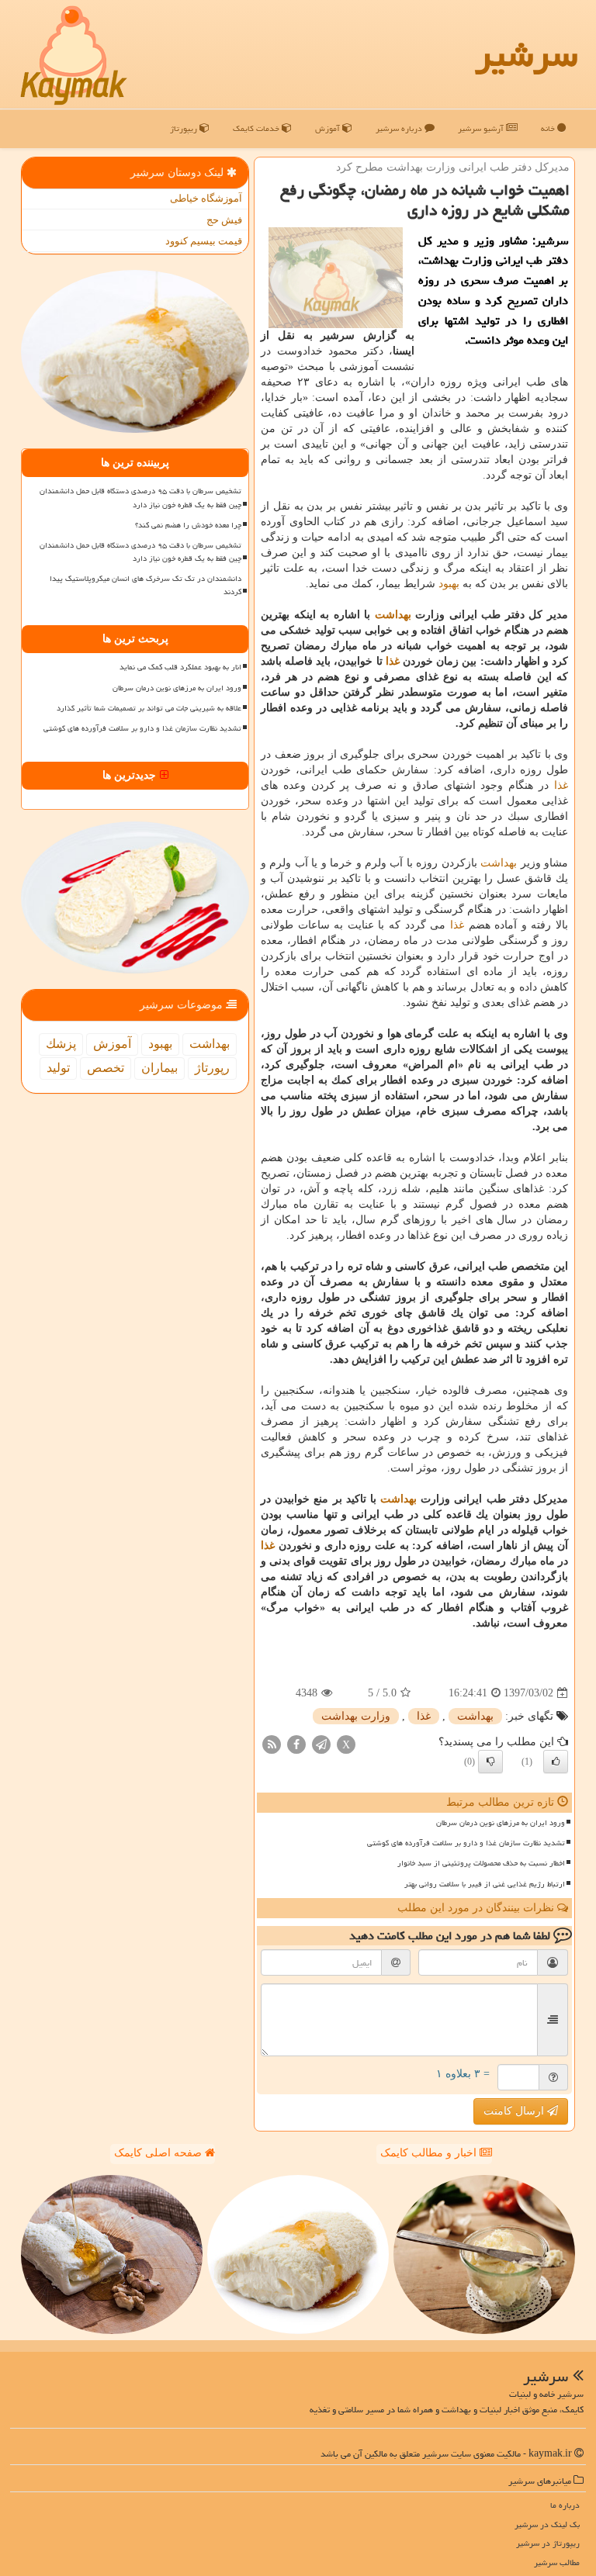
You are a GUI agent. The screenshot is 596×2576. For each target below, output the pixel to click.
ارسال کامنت (515, 2111)
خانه (549, 128)
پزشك (61, 1044)
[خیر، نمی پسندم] (490, 1762)
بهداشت (393, 615)
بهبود (449, 584)
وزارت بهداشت (356, 1716)
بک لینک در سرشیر (547, 2524)
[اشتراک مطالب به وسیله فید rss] (272, 1744)
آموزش (329, 128)
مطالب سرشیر (557, 2562)
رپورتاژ (212, 1068)
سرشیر (526, 54)
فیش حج (224, 220)
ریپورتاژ (185, 128)
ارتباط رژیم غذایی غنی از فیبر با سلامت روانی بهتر (485, 1884)
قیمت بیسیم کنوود (204, 241)
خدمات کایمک (257, 128)
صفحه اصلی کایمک (159, 2153)
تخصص (106, 1068)
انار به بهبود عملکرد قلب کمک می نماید (180, 667)
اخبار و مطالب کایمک (430, 2153)
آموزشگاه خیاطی (206, 198)
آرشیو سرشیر (482, 128)
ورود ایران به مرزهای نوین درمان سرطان (501, 1823)
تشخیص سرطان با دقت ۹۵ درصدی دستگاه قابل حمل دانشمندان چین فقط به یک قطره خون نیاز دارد (140, 498)
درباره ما (565, 2505)
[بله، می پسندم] (556, 1762)
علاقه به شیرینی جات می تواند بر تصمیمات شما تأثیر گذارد (149, 708)
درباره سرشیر (400, 128)
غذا (393, 661)
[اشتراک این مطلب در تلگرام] (321, 1744)
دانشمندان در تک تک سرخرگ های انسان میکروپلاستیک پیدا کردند (146, 585)
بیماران (159, 1068)
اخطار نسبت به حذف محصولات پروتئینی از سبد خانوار (481, 1863)
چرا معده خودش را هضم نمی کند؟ (188, 525)
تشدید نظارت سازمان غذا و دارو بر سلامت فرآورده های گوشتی (466, 1843)
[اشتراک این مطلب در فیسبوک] (296, 1744)
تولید (58, 1068)
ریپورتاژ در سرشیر (548, 2543)
